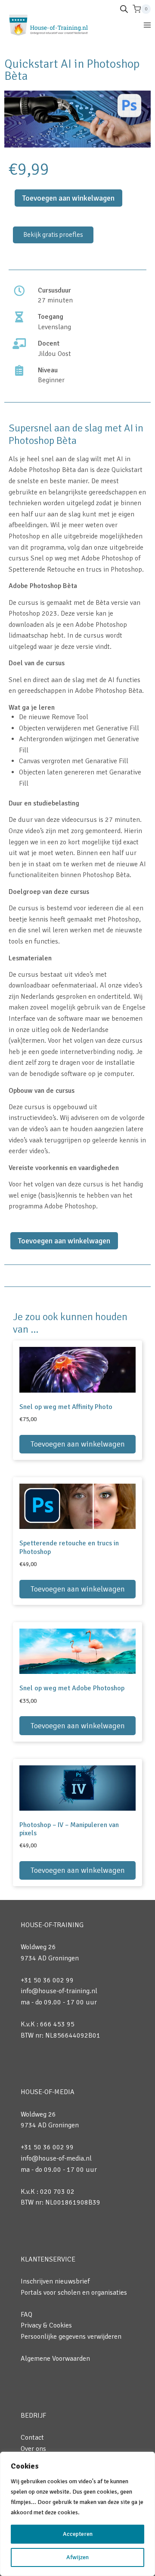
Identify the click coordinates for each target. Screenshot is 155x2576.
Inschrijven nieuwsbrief (55, 2281)
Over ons (33, 2449)
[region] (77, 2514)
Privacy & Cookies (46, 2325)
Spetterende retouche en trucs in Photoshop (69, 1547)
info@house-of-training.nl (59, 1991)
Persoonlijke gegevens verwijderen (71, 2337)
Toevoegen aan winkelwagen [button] (78, 1444)
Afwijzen (77, 2557)
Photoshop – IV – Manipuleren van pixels (69, 1829)
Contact (32, 2438)
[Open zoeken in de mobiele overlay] (124, 9)
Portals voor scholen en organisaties (74, 2293)
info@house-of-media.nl (56, 2158)
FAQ (26, 2315)
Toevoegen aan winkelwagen (68, 198)
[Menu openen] (147, 25)
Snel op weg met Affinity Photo (66, 1407)
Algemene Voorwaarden (55, 2359)
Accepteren (78, 2534)
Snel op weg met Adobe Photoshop (72, 1688)
